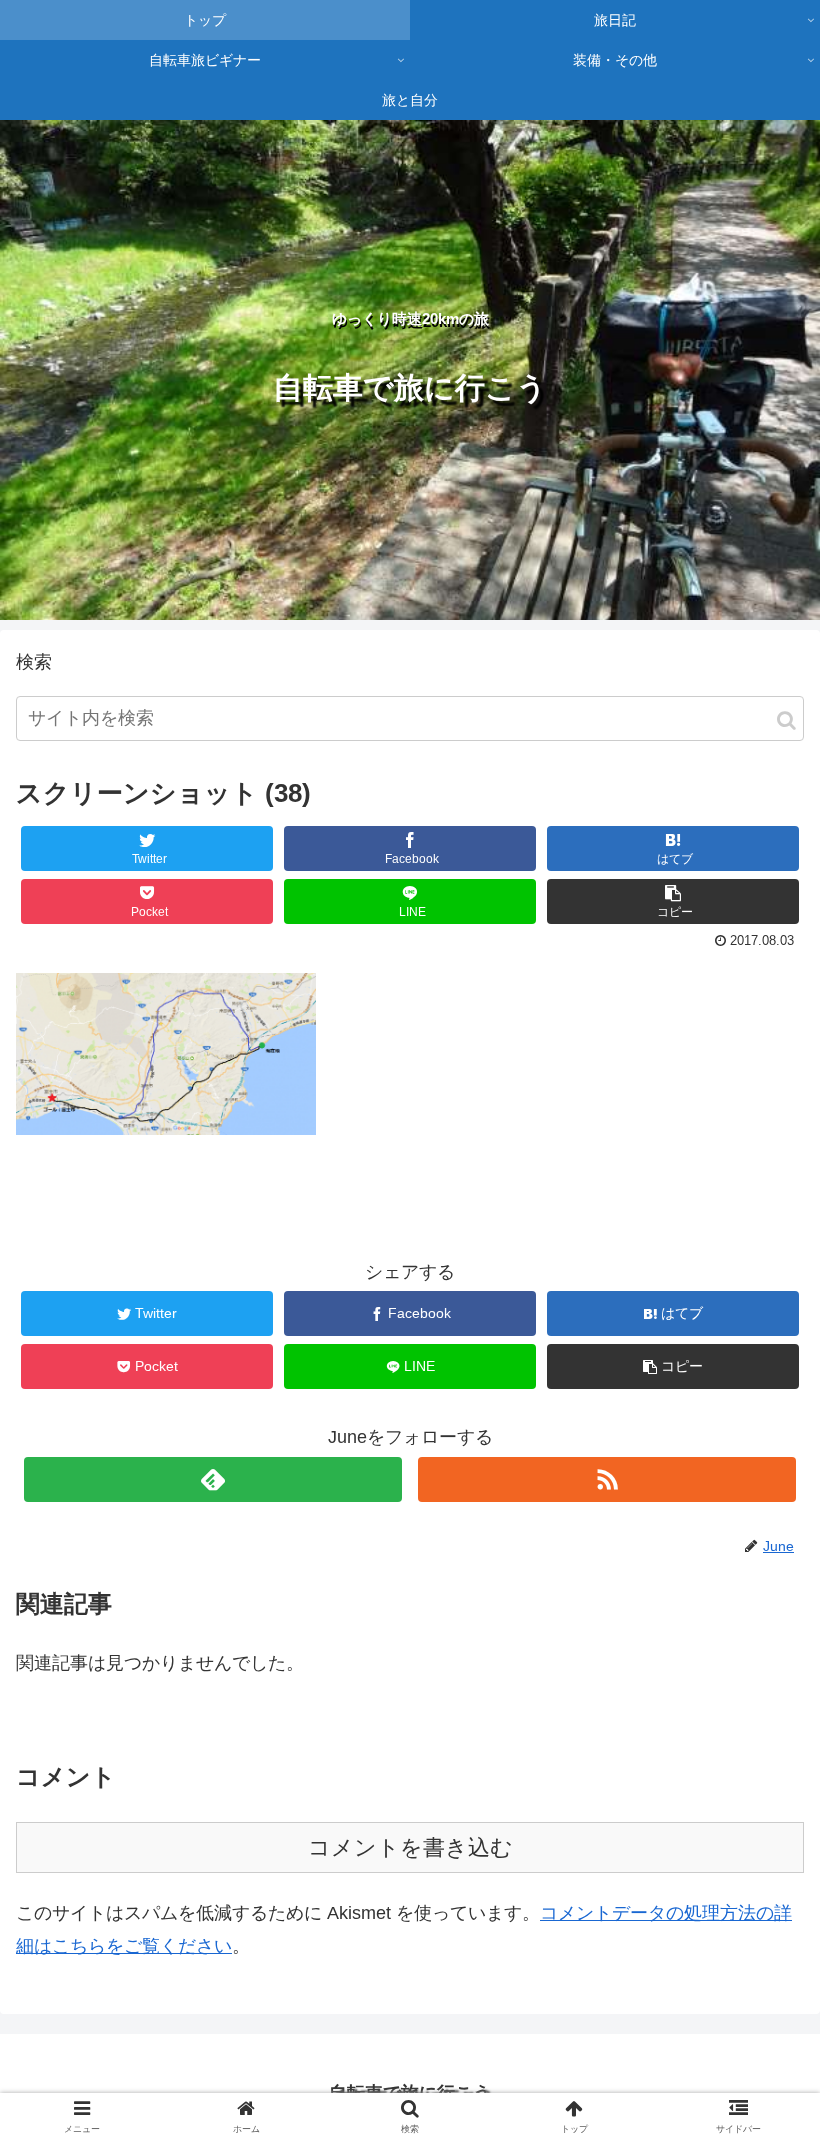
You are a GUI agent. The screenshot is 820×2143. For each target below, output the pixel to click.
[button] (786, 720)
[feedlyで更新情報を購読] (213, 1479)
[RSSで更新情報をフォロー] (607, 1479)
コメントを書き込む (410, 1847)
